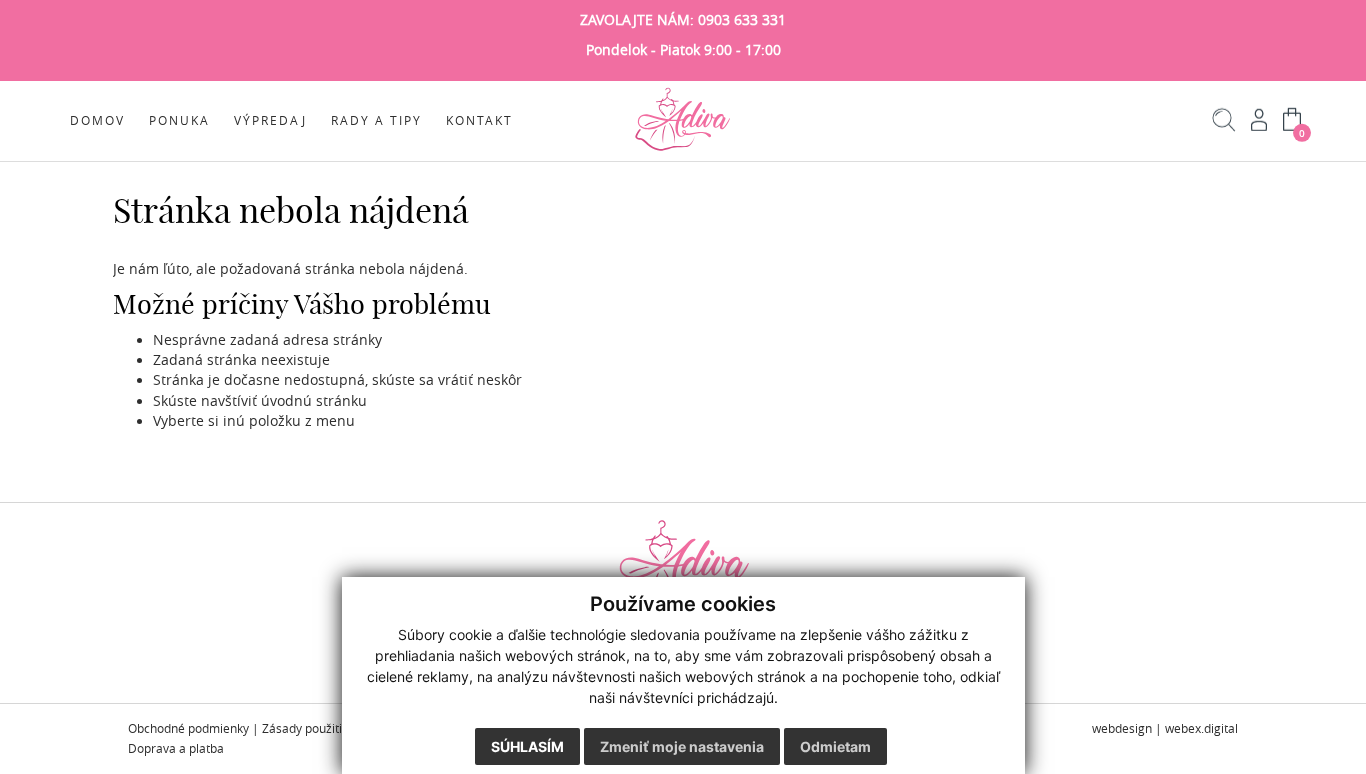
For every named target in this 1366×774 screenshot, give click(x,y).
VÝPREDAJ (270, 120)
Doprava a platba (176, 748)
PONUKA (179, 120)
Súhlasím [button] (527, 746)
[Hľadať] (1224, 127)
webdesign (1122, 728)
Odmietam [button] (835, 746)
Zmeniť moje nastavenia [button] (682, 746)
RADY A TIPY (376, 120)
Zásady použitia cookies (328, 728)
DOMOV (97, 120)
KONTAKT (479, 120)
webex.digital (1201, 728)
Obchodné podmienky (188, 728)
